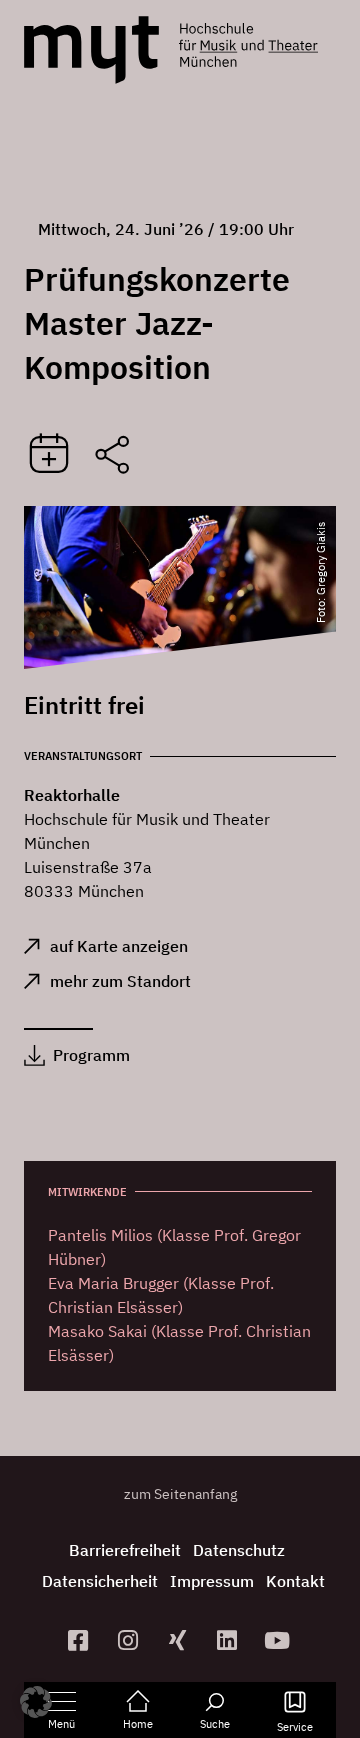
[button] (36, 1702)
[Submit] (49, 455)
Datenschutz (239, 1550)
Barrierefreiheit (125, 1550)
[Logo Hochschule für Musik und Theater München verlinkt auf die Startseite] (91, 50)
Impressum (212, 1581)
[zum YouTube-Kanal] (280, 1640)
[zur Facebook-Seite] (81, 1640)
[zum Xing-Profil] (180, 1640)
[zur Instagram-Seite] (130, 1640)
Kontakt (295, 1581)
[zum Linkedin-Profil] (230, 1640)
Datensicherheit (100, 1581)
